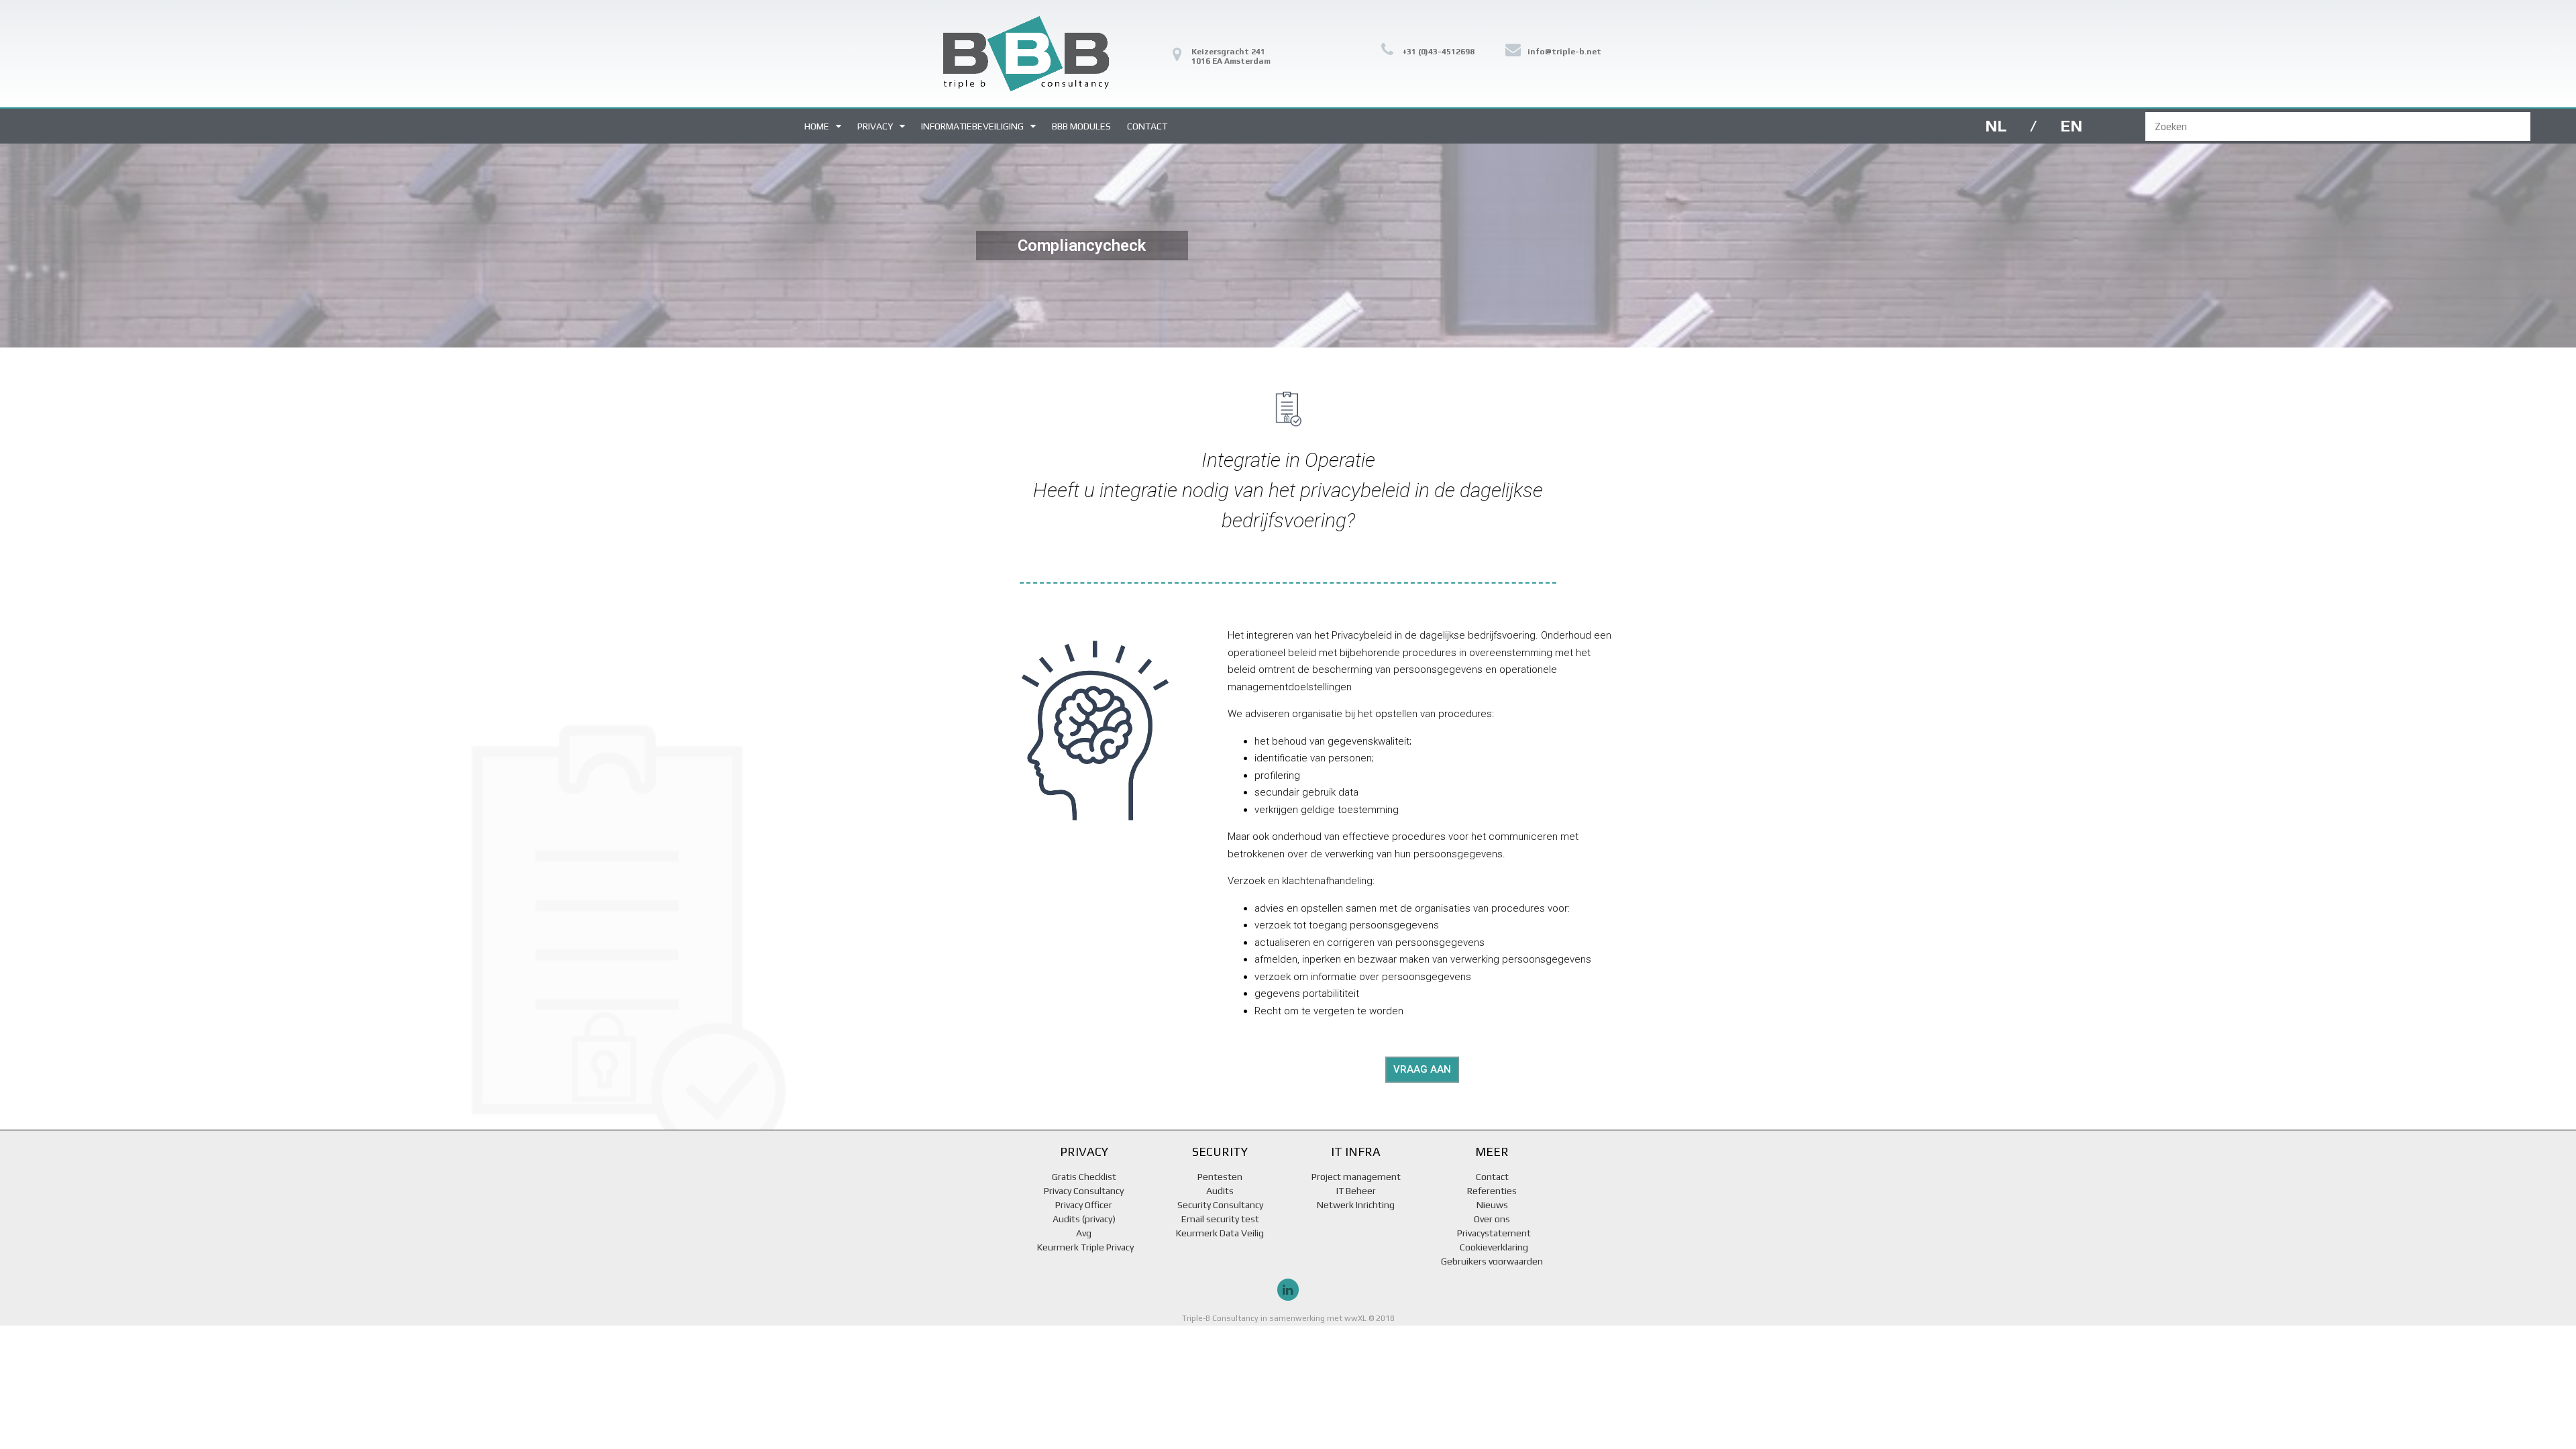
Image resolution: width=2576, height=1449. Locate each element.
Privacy (875, 126)
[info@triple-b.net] (1513, 49)
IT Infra (1356, 1151)
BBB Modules (1081, 126)
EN (2071, 126)
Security (1220, 1151)
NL (1996, 126)
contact (1147, 126)
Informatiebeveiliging (972, 126)
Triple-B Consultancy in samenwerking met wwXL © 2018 (1288, 1318)
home (817, 126)
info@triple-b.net (1564, 52)
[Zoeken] (2545, 126)
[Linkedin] (1288, 1289)
